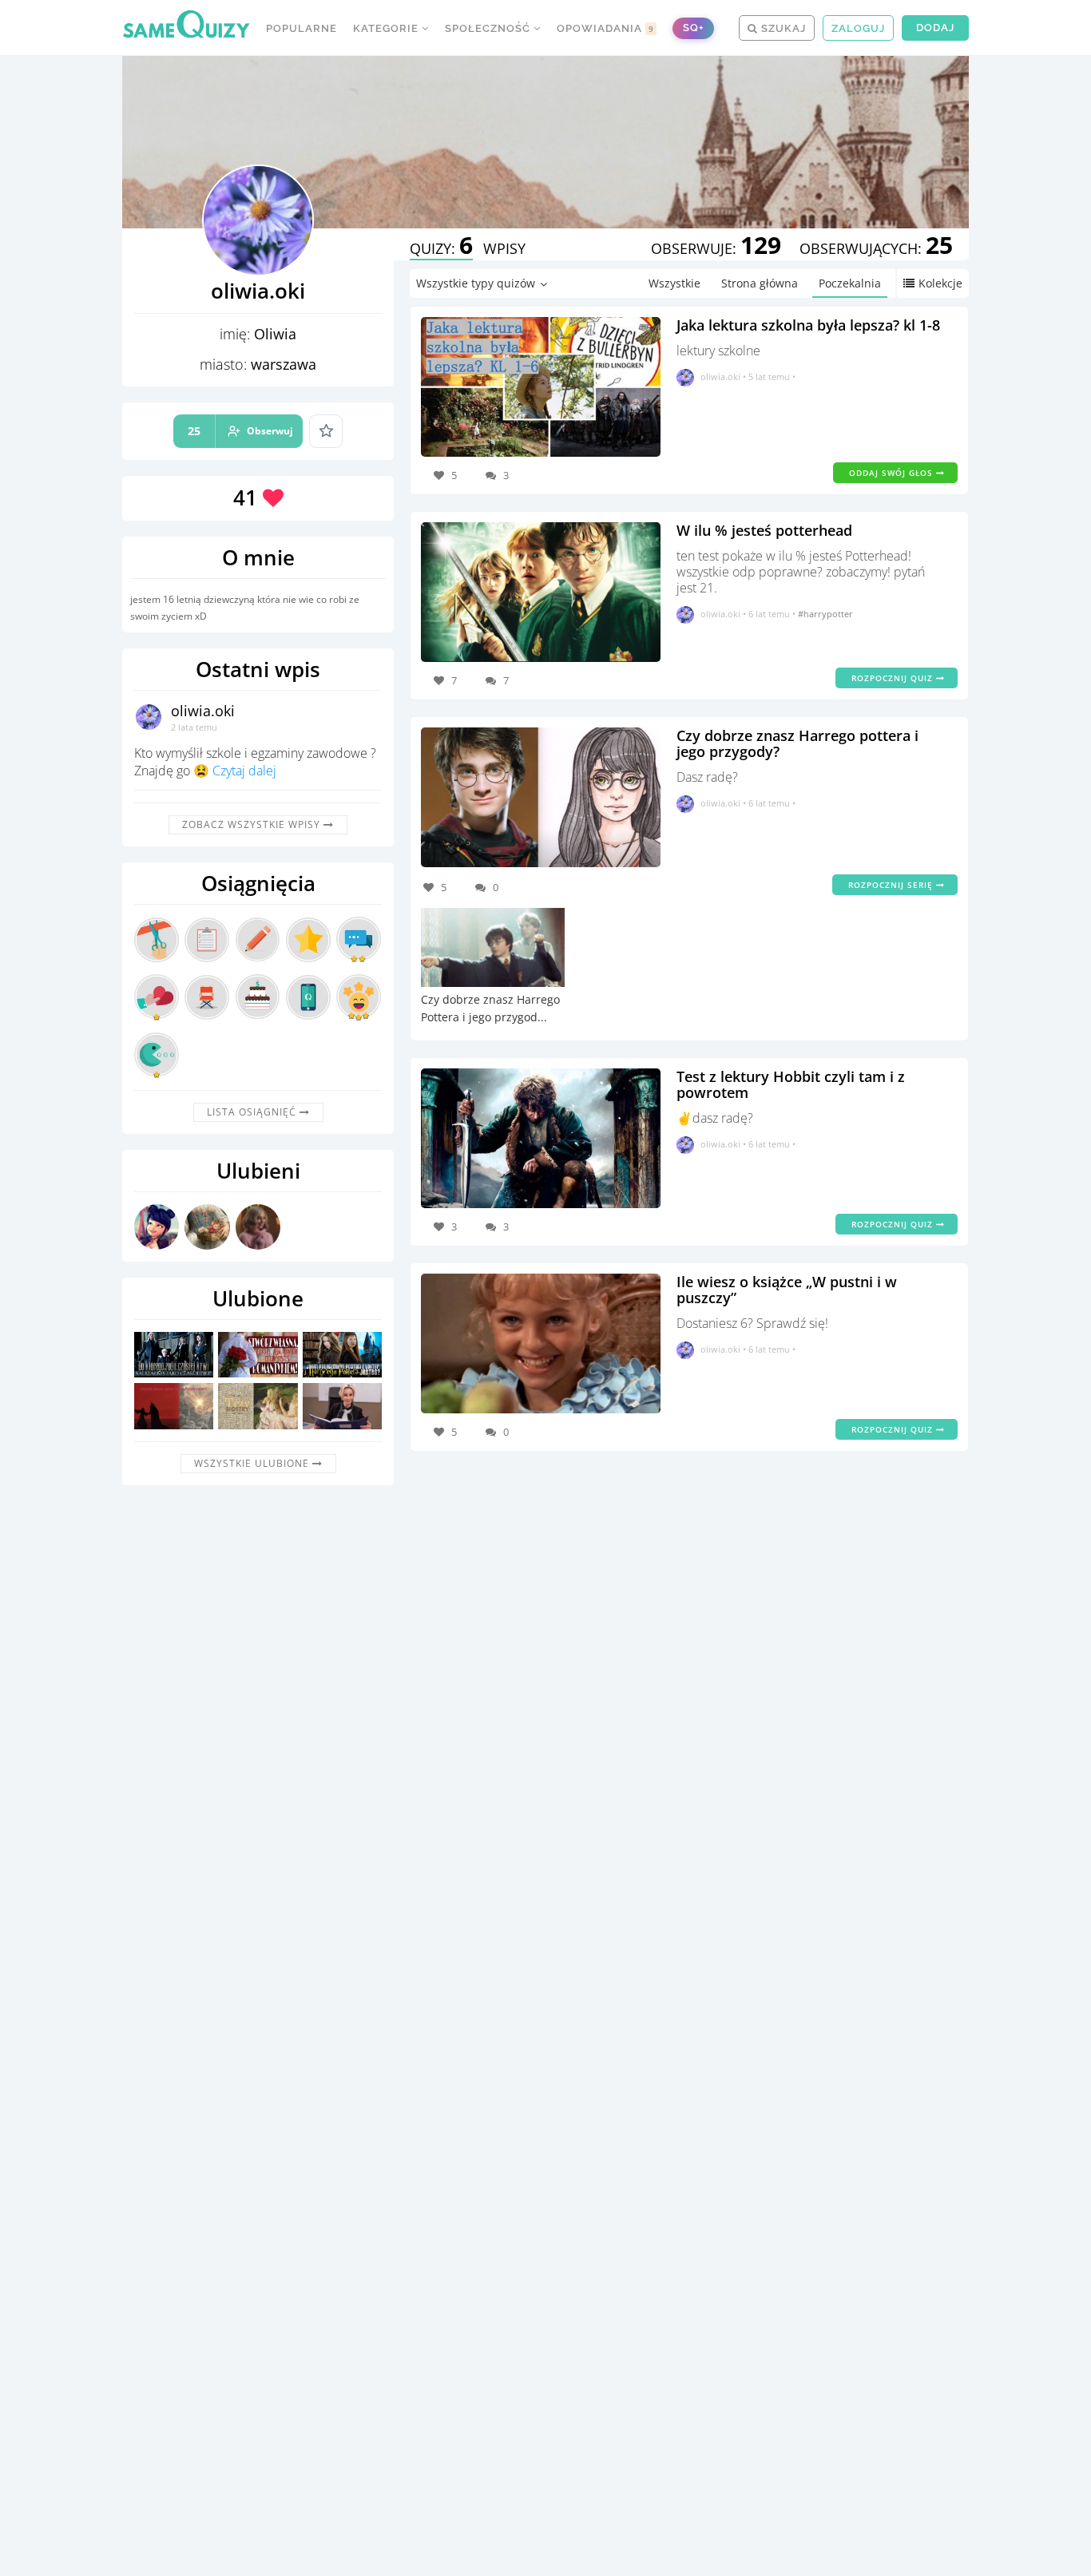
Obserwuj (240, 431)
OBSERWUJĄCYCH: (876, 248)
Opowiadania (605, 28)
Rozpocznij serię (892, 885)
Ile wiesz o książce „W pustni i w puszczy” (787, 1290)
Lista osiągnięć (253, 1112)
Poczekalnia (850, 283)
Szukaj (782, 28)
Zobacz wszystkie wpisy (253, 824)
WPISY (504, 248)
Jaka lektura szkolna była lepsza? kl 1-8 (808, 325)
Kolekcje (940, 283)
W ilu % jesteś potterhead (764, 530)
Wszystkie (674, 283)
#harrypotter (825, 614)
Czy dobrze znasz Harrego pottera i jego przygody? (797, 743)
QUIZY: (441, 248)
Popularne (302, 28)
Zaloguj (858, 28)
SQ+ (693, 28)
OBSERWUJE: (716, 248)
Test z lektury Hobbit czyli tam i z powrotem (791, 1084)
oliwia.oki (203, 711)
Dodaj (935, 28)
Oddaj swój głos (893, 473)
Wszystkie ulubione (253, 1463)
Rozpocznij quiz (894, 678)
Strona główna (760, 283)
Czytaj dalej (244, 771)
